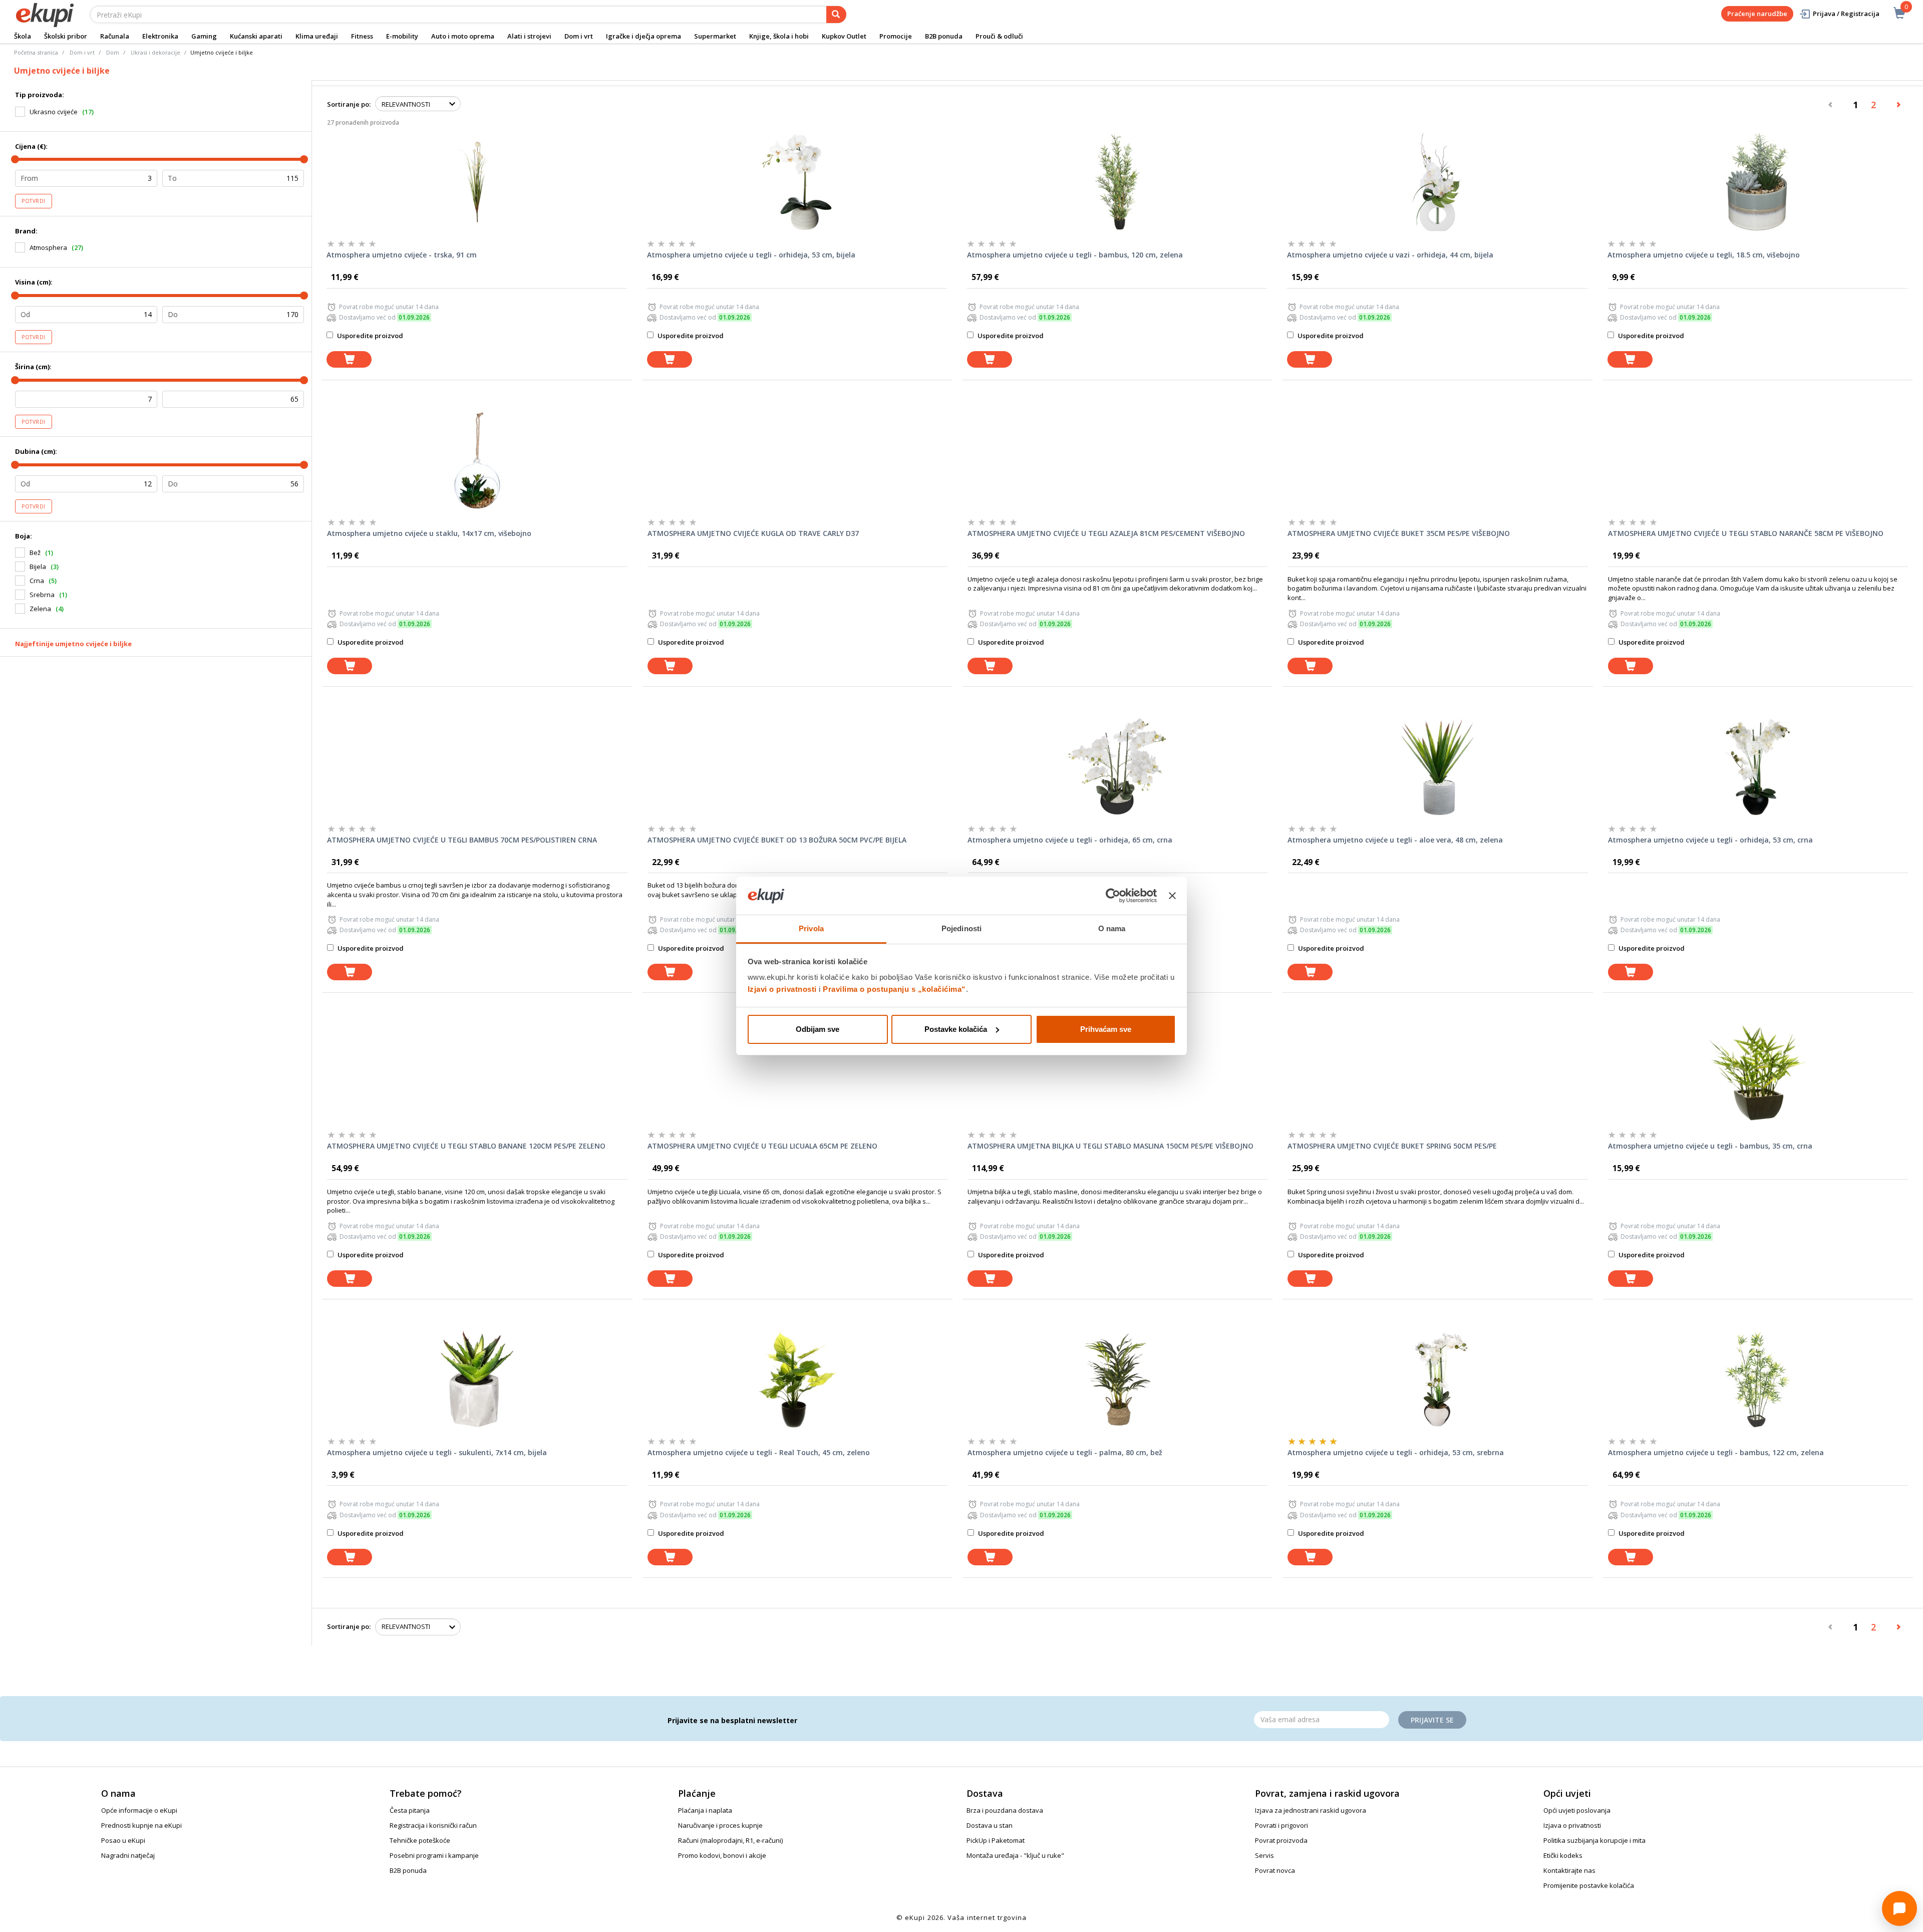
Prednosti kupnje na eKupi (141, 1825)
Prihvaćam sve (1106, 1029)
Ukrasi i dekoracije (155, 52)
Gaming (204, 36)
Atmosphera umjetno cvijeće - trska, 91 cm (402, 255)
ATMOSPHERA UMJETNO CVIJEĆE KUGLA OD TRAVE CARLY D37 (753, 533)
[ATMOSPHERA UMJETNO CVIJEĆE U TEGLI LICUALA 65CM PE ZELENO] (797, 1073)
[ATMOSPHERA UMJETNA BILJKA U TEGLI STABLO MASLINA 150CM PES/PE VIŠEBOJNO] (1117, 1073)
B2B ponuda (944, 36)
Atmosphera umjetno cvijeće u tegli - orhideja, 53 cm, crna (1710, 840)
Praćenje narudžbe (1757, 14)
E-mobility (402, 36)
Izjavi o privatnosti (782, 989)
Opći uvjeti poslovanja (1577, 1810)
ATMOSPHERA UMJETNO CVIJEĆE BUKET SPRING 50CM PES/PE (1392, 1146)
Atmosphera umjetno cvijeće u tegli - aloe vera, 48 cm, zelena (1395, 840)
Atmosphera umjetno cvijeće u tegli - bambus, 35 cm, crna (1710, 1146)
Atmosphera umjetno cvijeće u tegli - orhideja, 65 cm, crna (1070, 840)
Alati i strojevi (529, 36)
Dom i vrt (579, 36)
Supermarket (715, 36)
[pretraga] (836, 15)
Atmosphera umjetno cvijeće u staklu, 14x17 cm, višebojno (429, 533)
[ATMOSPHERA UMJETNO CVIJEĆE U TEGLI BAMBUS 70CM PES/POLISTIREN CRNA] (477, 767)
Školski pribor (66, 36)
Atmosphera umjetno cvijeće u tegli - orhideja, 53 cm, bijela (751, 255)
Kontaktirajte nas (1569, 1870)
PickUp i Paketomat (996, 1840)
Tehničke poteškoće (420, 1840)
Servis (1264, 1855)
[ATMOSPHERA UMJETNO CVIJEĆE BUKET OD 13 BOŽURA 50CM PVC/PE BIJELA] (797, 767)
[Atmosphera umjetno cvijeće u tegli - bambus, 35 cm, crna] (1758, 1073)
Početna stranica (36, 52)
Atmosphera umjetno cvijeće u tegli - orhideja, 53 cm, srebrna (1396, 1452)
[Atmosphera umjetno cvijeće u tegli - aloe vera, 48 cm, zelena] (1437, 767)
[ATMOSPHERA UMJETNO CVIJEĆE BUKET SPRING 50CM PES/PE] (1437, 1073)
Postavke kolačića (956, 1029)
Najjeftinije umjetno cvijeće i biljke (73, 644)
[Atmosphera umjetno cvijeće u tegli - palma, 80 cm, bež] (1117, 1379)
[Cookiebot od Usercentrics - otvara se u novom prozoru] (1113, 896)
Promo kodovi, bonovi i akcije (722, 1855)
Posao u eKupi (123, 1840)
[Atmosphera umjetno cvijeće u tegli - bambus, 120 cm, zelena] (1117, 182)
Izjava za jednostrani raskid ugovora (1311, 1810)
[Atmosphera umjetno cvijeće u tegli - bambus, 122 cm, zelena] (1758, 1379)
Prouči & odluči (999, 36)
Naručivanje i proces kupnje (720, 1825)
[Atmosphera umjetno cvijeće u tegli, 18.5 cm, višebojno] (1757, 182)
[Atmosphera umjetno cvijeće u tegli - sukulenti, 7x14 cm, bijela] (477, 1379)
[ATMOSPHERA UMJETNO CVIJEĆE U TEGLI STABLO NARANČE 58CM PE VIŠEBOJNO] (1758, 460)
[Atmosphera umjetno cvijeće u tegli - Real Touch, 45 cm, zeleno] (797, 1379)
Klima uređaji (317, 36)
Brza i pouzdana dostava (1005, 1810)
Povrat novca (1275, 1870)
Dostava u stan (990, 1825)
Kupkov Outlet (844, 36)
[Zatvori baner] (1172, 896)
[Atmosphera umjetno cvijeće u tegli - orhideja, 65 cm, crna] (1117, 767)
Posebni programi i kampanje (434, 1855)
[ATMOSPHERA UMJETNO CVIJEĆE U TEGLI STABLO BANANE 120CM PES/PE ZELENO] (477, 1073)
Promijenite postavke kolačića (1589, 1885)
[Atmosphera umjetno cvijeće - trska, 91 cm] (476, 182)
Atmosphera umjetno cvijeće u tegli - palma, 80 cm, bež (1065, 1452)
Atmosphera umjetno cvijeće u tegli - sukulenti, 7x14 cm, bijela (437, 1452)
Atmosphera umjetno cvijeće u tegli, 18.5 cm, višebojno (1704, 255)
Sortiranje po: (349, 104)
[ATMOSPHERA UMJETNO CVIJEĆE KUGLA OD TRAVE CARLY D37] (797, 460)
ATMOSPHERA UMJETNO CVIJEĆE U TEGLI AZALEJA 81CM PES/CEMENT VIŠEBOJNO (1106, 533)
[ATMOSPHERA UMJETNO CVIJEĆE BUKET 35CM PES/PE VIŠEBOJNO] (1437, 460)
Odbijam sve (818, 1029)
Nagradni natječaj (128, 1855)
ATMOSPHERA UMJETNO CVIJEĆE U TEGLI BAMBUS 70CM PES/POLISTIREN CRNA (462, 840)
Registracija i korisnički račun (433, 1825)
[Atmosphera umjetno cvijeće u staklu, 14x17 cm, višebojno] (477, 460)
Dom (113, 52)
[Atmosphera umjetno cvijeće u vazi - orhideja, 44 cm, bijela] (1437, 182)
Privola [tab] (811, 928)
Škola (23, 36)
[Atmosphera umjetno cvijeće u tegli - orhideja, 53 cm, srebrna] (1437, 1379)
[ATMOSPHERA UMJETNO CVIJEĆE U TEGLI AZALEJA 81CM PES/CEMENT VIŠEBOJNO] (1117, 460)
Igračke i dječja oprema (644, 36)
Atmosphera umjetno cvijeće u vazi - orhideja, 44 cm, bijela (1390, 255)
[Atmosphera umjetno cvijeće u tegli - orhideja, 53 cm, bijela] (797, 182)
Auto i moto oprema (463, 36)
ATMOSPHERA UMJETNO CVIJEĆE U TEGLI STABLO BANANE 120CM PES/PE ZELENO (466, 1146)
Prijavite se (1432, 1720)
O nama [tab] (1112, 928)
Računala (115, 36)
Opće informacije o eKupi (139, 1810)
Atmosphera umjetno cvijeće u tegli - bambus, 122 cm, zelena (1716, 1452)
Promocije (896, 36)
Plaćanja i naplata (705, 1810)
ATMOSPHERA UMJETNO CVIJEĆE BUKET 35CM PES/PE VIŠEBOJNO (1399, 533)
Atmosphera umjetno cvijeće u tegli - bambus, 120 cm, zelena (1075, 255)
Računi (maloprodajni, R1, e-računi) (730, 1840)
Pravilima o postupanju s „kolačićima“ (894, 989)
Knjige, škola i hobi (779, 36)
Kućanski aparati (256, 36)
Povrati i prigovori (1281, 1825)
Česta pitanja (410, 1810)
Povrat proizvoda (1281, 1840)
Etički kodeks (1563, 1855)
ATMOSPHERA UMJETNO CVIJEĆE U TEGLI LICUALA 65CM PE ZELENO (762, 1146)
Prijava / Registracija (1846, 14)
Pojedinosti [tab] (961, 928)
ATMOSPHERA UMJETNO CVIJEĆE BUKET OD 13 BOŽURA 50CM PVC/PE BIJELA (777, 840)
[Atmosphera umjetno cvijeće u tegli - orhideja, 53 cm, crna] (1758, 767)
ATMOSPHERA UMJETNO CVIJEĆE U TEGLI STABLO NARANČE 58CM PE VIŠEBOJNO (1746, 533)
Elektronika (160, 36)
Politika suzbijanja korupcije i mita (1594, 1840)
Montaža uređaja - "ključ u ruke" (1015, 1855)
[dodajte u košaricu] (349, 359)
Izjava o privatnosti (1572, 1825)
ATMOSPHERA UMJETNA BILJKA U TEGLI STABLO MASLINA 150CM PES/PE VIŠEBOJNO (1110, 1146)
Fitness (362, 36)
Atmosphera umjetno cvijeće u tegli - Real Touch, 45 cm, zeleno (759, 1452)
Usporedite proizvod (369, 336)
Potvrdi (34, 201)
